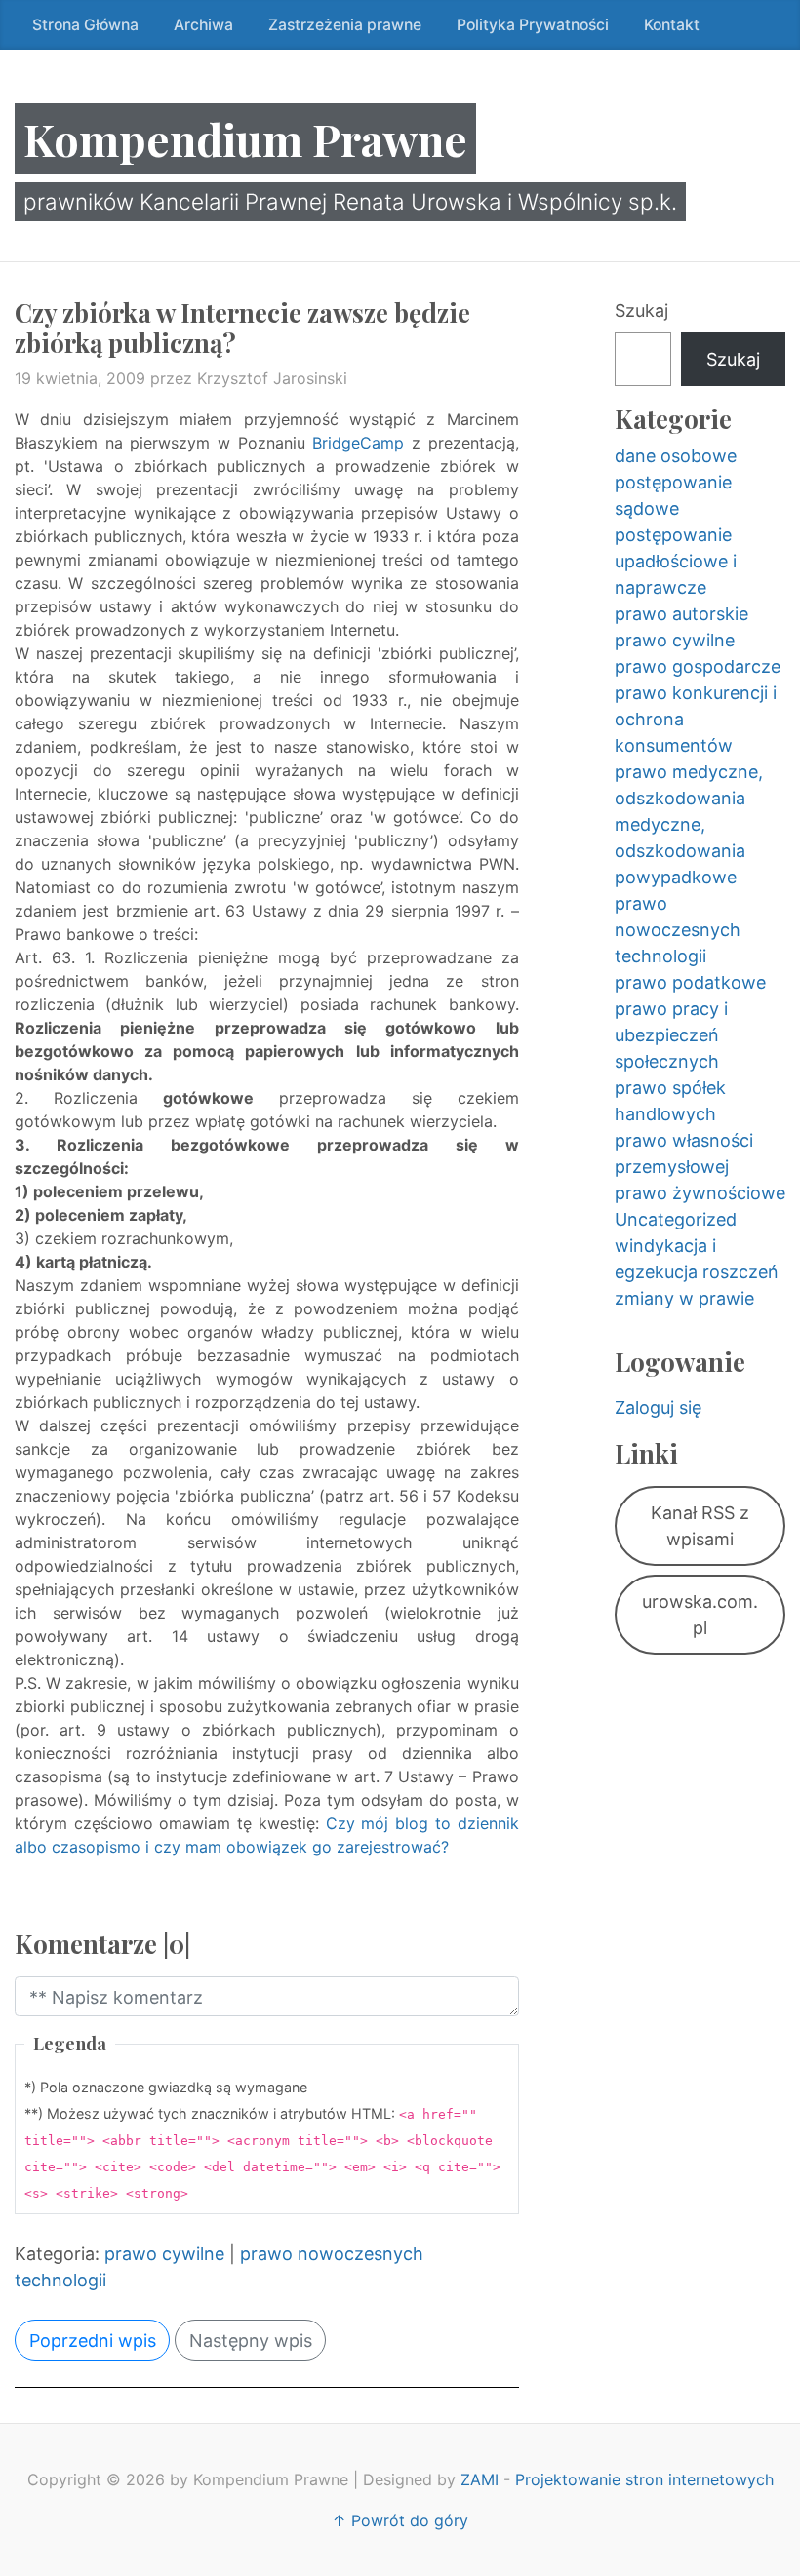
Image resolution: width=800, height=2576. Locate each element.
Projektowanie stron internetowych (644, 2479)
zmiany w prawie (684, 1298)
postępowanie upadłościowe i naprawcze (676, 561)
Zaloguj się (658, 1407)
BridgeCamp (358, 443)
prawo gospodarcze (698, 666)
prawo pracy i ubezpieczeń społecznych (671, 1035)
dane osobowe (676, 456)
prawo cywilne (164, 2254)
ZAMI (480, 2479)
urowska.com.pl (700, 1615)
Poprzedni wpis (93, 2341)
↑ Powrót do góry (400, 2520)
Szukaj (641, 311)
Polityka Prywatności (533, 25)
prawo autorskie (681, 614)
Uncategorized (676, 1219)
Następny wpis (251, 2341)
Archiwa (203, 25)
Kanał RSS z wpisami (700, 1526)
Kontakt (672, 25)
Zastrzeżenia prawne (345, 25)
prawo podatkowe (690, 982)
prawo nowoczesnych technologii (678, 930)
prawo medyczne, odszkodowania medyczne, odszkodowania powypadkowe (689, 824)
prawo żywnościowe (700, 1193)
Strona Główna (85, 25)
